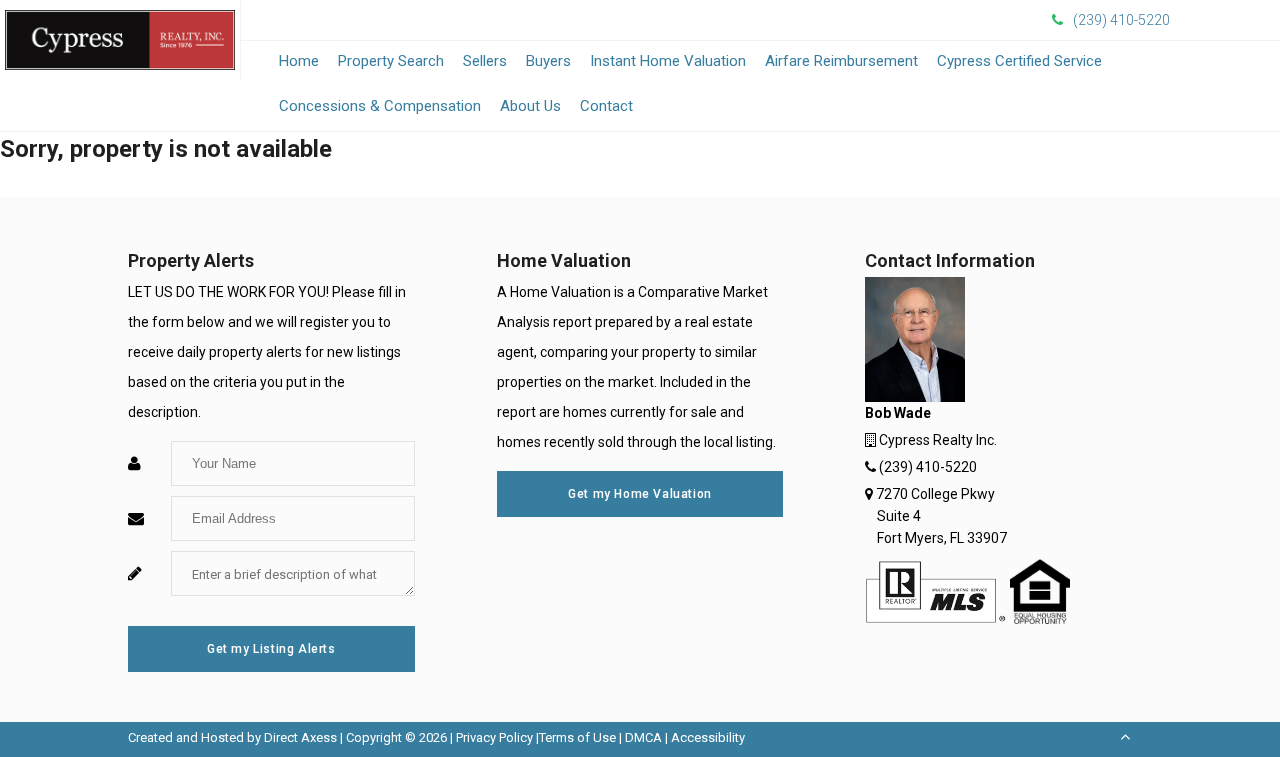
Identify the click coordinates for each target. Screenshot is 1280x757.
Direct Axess (300, 737)
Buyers (548, 61)
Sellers (485, 61)
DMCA (643, 737)
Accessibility (708, 737)
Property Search (391, 61)
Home (299, 61)
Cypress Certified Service (1019, 61)
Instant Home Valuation (668, 61)
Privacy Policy (494, 737)
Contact (606, 106)
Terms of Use (577, 737)
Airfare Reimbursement (841, 61)
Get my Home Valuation (640, 494)
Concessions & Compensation (380, 106)
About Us (530, 106)
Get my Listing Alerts (271, 649)
